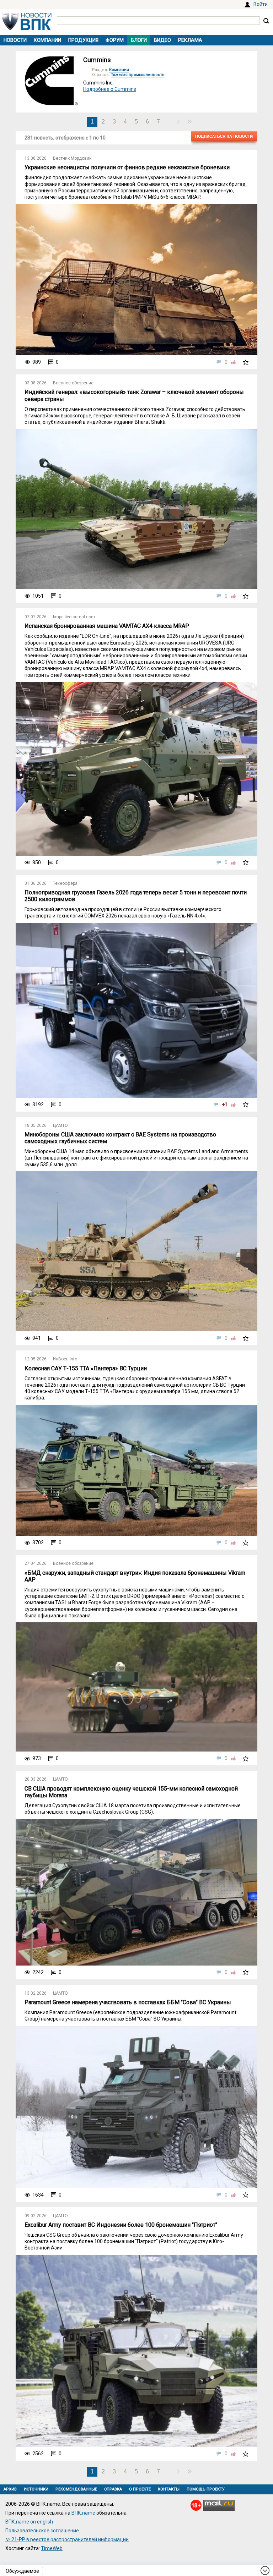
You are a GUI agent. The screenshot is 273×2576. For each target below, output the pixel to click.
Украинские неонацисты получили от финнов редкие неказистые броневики (127, 167)
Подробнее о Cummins (110, 89)
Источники (36, 2489)
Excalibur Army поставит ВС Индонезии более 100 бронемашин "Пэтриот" (121, 2225)
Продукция (83, 40)
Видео (162, 40)
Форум (115, 40)
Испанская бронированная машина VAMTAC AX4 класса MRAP (107, 626)
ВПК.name (83, 2513)
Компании (47, 40)
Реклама (190, 40)
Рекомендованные (76, 2489)
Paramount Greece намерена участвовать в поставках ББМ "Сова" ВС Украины (128, 2002)
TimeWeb (52, 2548)
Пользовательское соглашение (42, 2531)
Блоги (139, 40)
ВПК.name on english (29, 2522)
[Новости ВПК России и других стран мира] (27, 28)
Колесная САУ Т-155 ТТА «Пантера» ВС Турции (86, 1368)
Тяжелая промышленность (138, 75)
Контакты (169, 2489)
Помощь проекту (206, 2489)
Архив (10, 2489)
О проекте (140, 2489)
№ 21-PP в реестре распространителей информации (67, 2539)
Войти (261, 4)
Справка (113, 2489)
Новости (15, 40)
